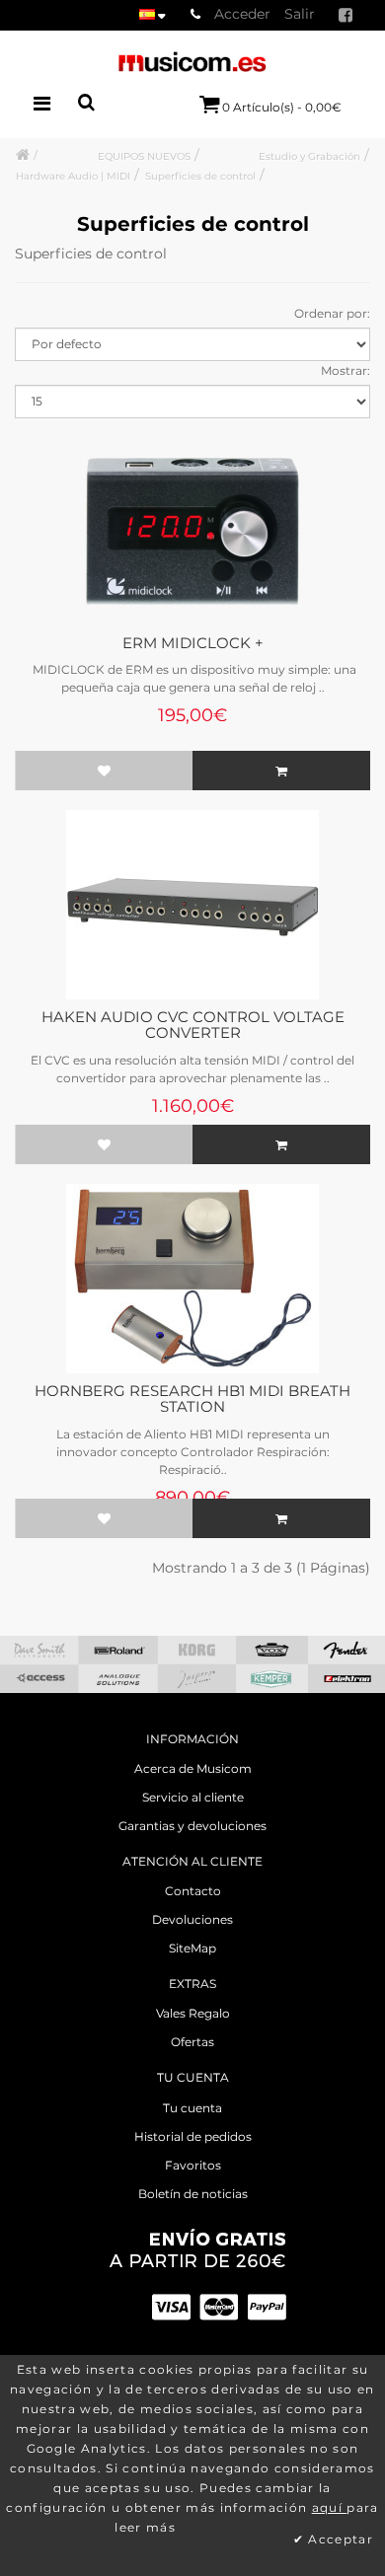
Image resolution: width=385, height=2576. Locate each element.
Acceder (242, 14)
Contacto (193, 1891)
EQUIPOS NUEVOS (144, 156)
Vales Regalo (193, 2013)
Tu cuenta (192, 2108)
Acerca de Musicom (193, 1768)
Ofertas (192, 2042)
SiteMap (192, 1948)
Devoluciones (192, 1919)
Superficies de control (200, 176)
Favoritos (193, 2165)
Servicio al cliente (193, 1797)
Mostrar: (346, 370)
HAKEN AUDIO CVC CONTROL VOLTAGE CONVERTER (193, 1025)
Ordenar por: (332, 313)
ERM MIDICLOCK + (193, 643)
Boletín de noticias (193, 2194)
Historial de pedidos (193, 2136)
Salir (300, 14)
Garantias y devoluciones (192, 1826)
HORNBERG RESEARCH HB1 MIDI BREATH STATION (192, 1399)
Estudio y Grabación (309, 156)
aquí (330, 2507)
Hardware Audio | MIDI (73, 176)
